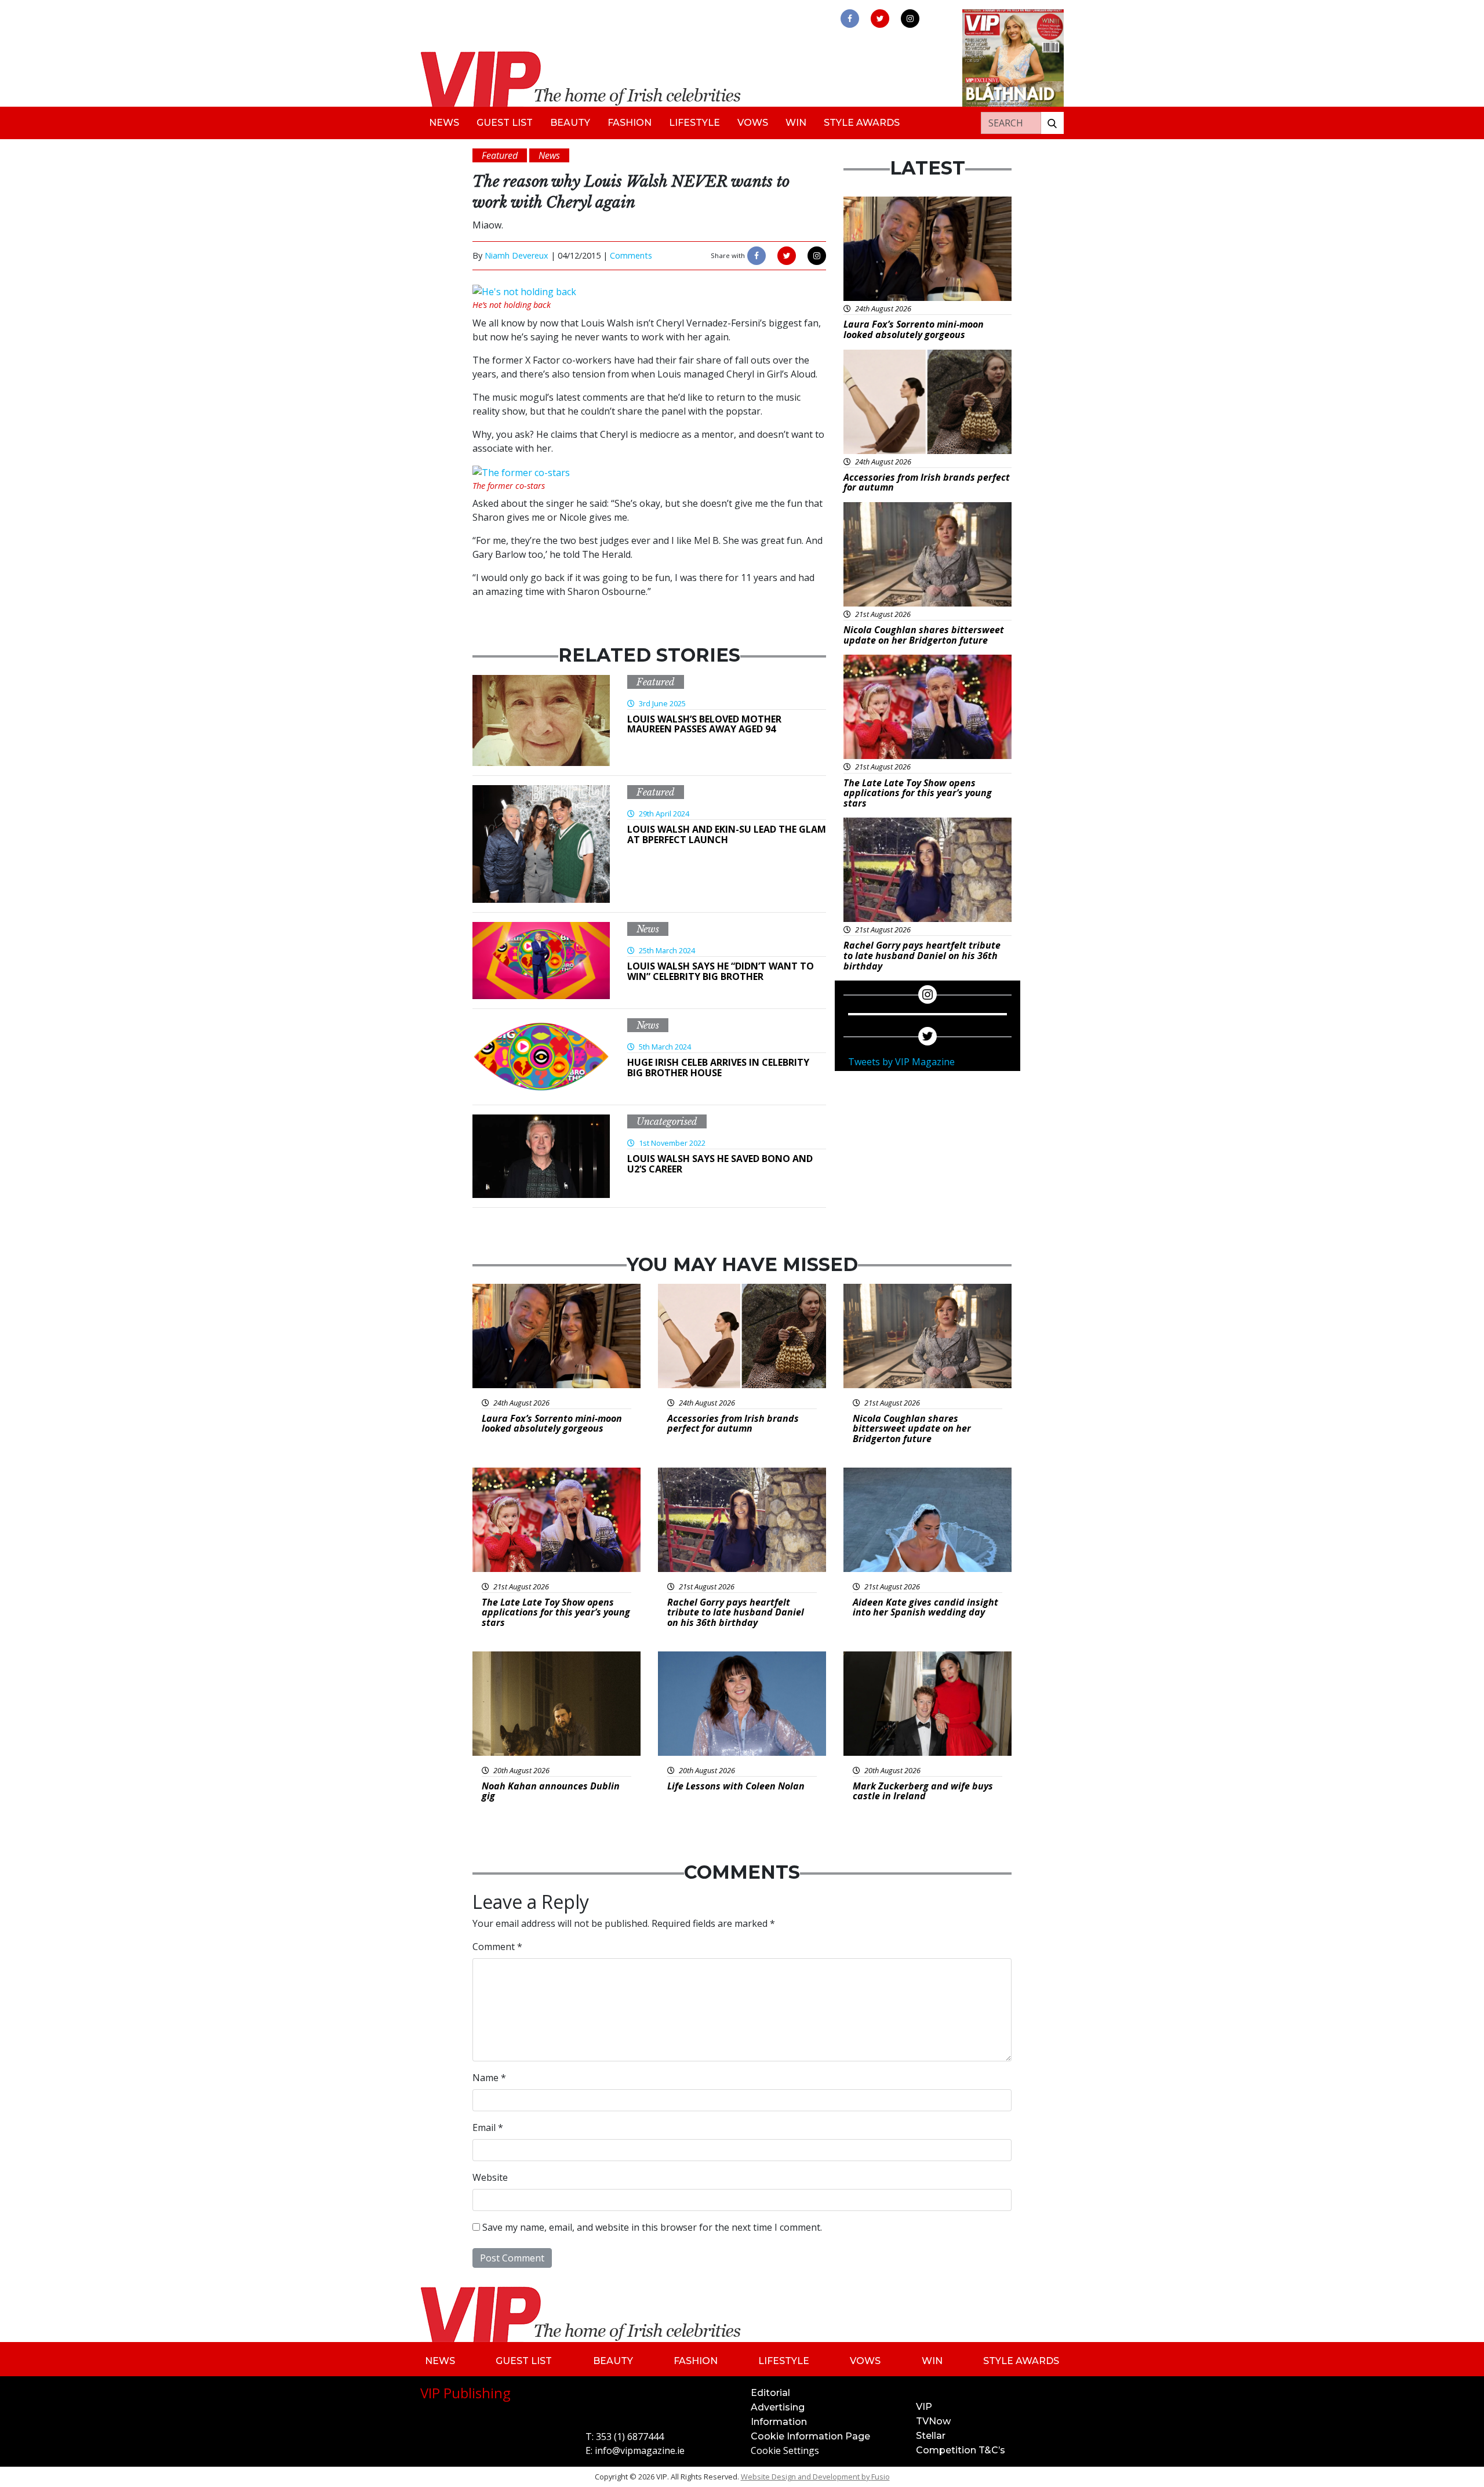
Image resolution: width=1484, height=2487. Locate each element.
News (444, 123)
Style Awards (862, 123)
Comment (497, 1947)
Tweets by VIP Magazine (901, 1062)
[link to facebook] (850, 19)
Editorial (770, 2393)
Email (488, 2127)
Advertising (778, 2407)
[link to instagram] (910, 19)
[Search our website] (1052, 123)
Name (489, 2078)
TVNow (933, 2421)
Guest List (505, 123)
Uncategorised (667, 1121)
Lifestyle (694, 123)
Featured (656, 682)
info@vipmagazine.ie (640, 2450)
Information (779, 2422)
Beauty (570, 123)
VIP (924, 2407)
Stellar (931, 2436)
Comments (631, 255)
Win (796, 123)
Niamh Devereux (517, 255)
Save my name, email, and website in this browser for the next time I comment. (652, 2227)
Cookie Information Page (810, 2436)
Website (490, 2177)
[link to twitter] (880, 19)
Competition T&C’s (961, 2450)
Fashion (630, 123)
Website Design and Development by (815, 2477)
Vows (753, 123)
